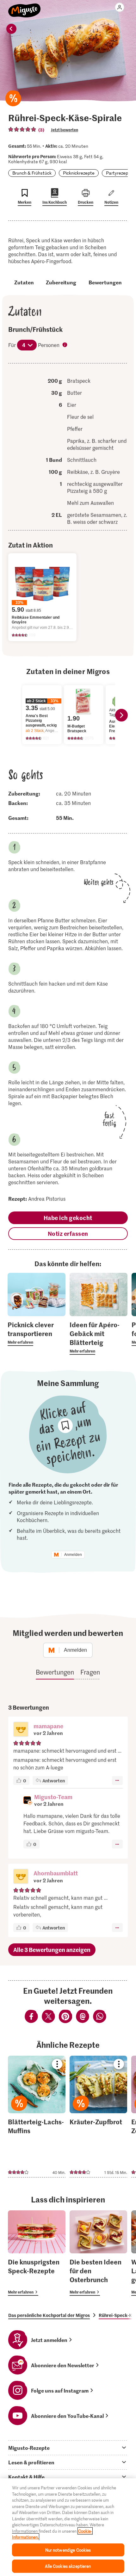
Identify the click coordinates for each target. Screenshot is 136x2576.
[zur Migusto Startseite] (25, 7)
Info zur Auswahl (65, 345)
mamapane (48, 1726)
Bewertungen (105, 282)
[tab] (68, 2448)
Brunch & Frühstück (32, 173)
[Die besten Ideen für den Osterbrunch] (98, 2253)
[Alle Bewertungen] (22, 129)
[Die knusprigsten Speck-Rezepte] (37, 2253)
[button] (21, 1730)
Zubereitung (61, 282)
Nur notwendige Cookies (68, 2550)
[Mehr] (117, 1780)
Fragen (90, 1672)
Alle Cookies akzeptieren (68, 2566)
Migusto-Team (53, 1797)
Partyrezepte (119, 173)
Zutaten (24, 282)
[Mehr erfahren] (37, 1333)
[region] (68, 2527)
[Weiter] (121, 715)
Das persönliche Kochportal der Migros (49, 2315)
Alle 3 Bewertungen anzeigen (52, 1950)
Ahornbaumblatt (56, 1873)
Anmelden (73, 1555)
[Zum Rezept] (37, 2117)
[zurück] (11, 29)
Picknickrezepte (79, 173)
